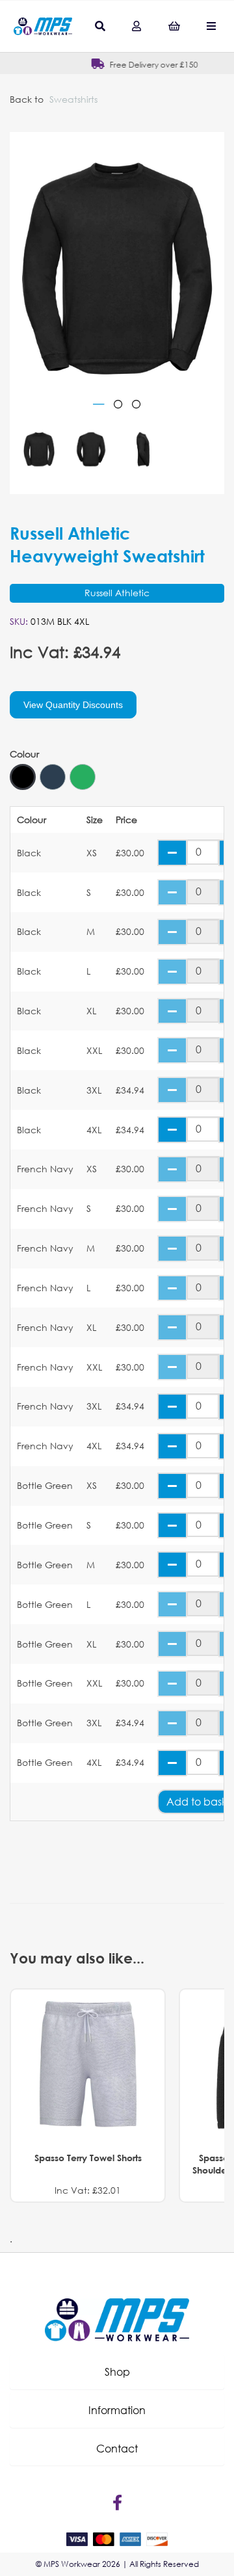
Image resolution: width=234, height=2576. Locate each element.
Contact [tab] (117, 2448)
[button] (117, 2372)
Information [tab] (117, 2410)
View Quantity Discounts (73, 705)
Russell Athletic (117, 593)
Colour (24, 754)
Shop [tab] (117, 2372)
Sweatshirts (73, 99)
